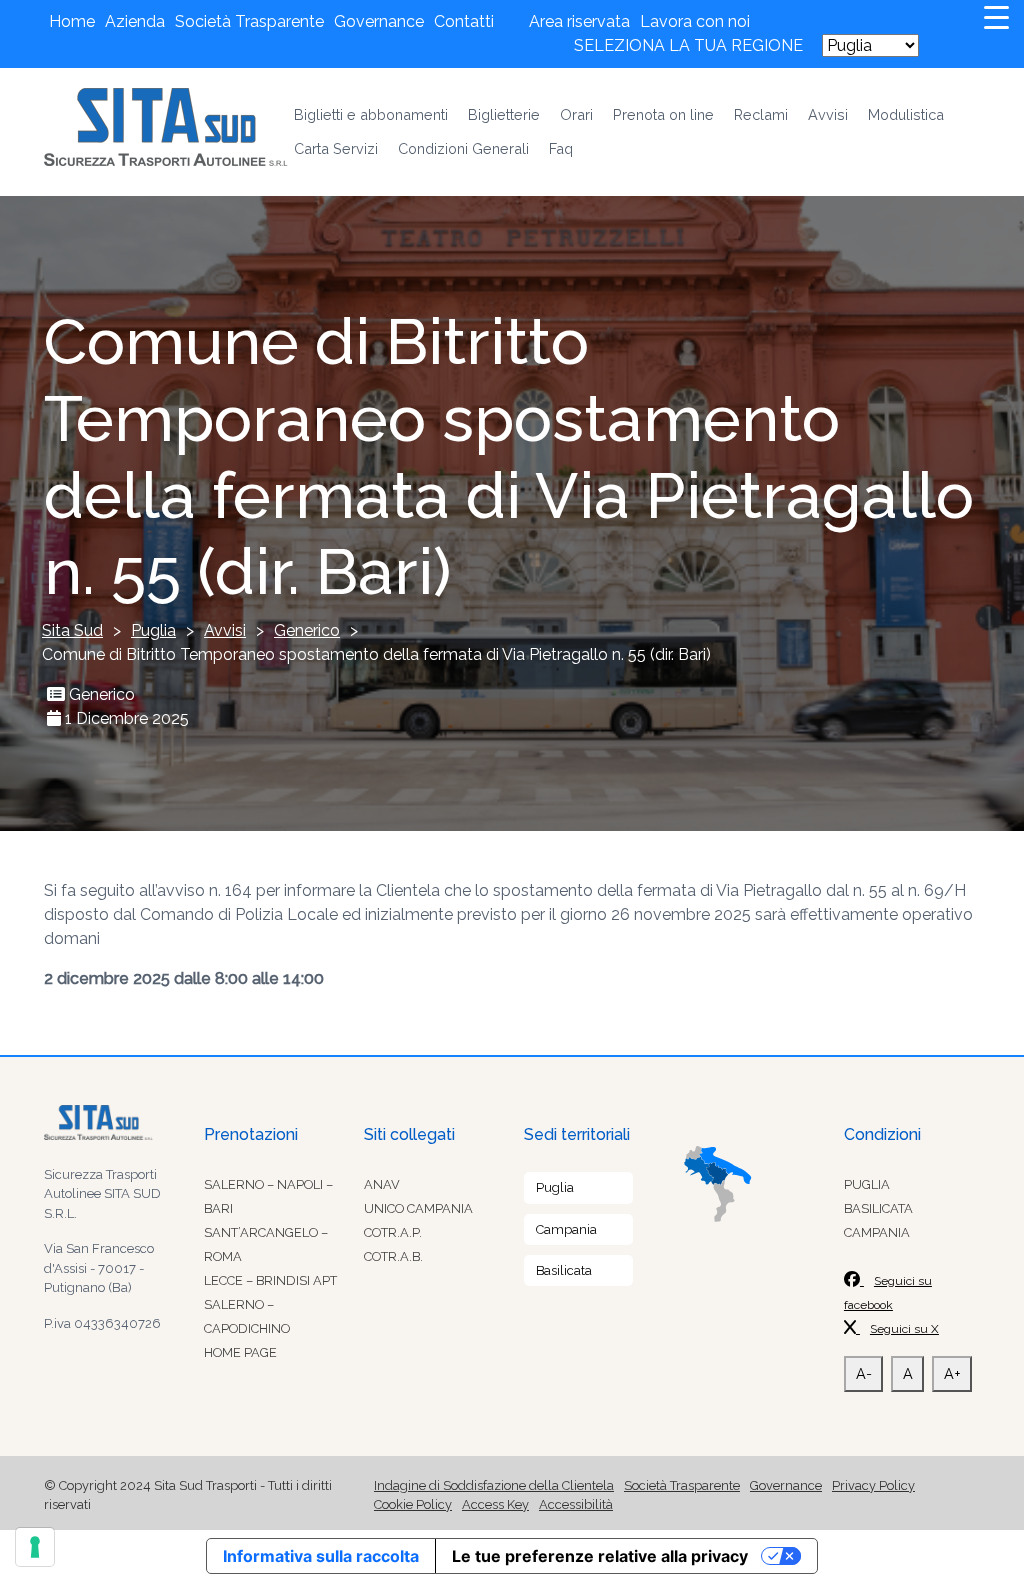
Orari (576, 114)
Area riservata (579, 21)
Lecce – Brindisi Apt (270, 1280)
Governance (379, 21)
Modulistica (906, 114)
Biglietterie (504, 114)
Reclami (761, 114)
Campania (566, 1229)
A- (864, 1373)
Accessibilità (576, 1504)
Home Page (240, 1352)
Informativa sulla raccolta (321, 1556)
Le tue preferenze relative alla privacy (600, 1556)
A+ (952, 1373)
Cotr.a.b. (393, 1256)
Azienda (135, 21)
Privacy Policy (873, 1485)
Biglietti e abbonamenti (371, 114)
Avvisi (828, 114)
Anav (382, 1184)
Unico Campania (418, 1208)
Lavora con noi (695, 21)
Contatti (464, 21)
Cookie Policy (413, 1504)
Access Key (495, 1504)
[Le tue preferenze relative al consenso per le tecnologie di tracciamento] (35, 1547)
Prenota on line (663, 114)
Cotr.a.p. (393, 1232)
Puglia (555, 1187)
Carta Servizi (336, 148)
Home (72, 21)
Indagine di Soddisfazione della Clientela (494, 1485)
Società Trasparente (249, 21)
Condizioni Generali (463, 148)
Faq (561, 148)
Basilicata (564, 1270)
